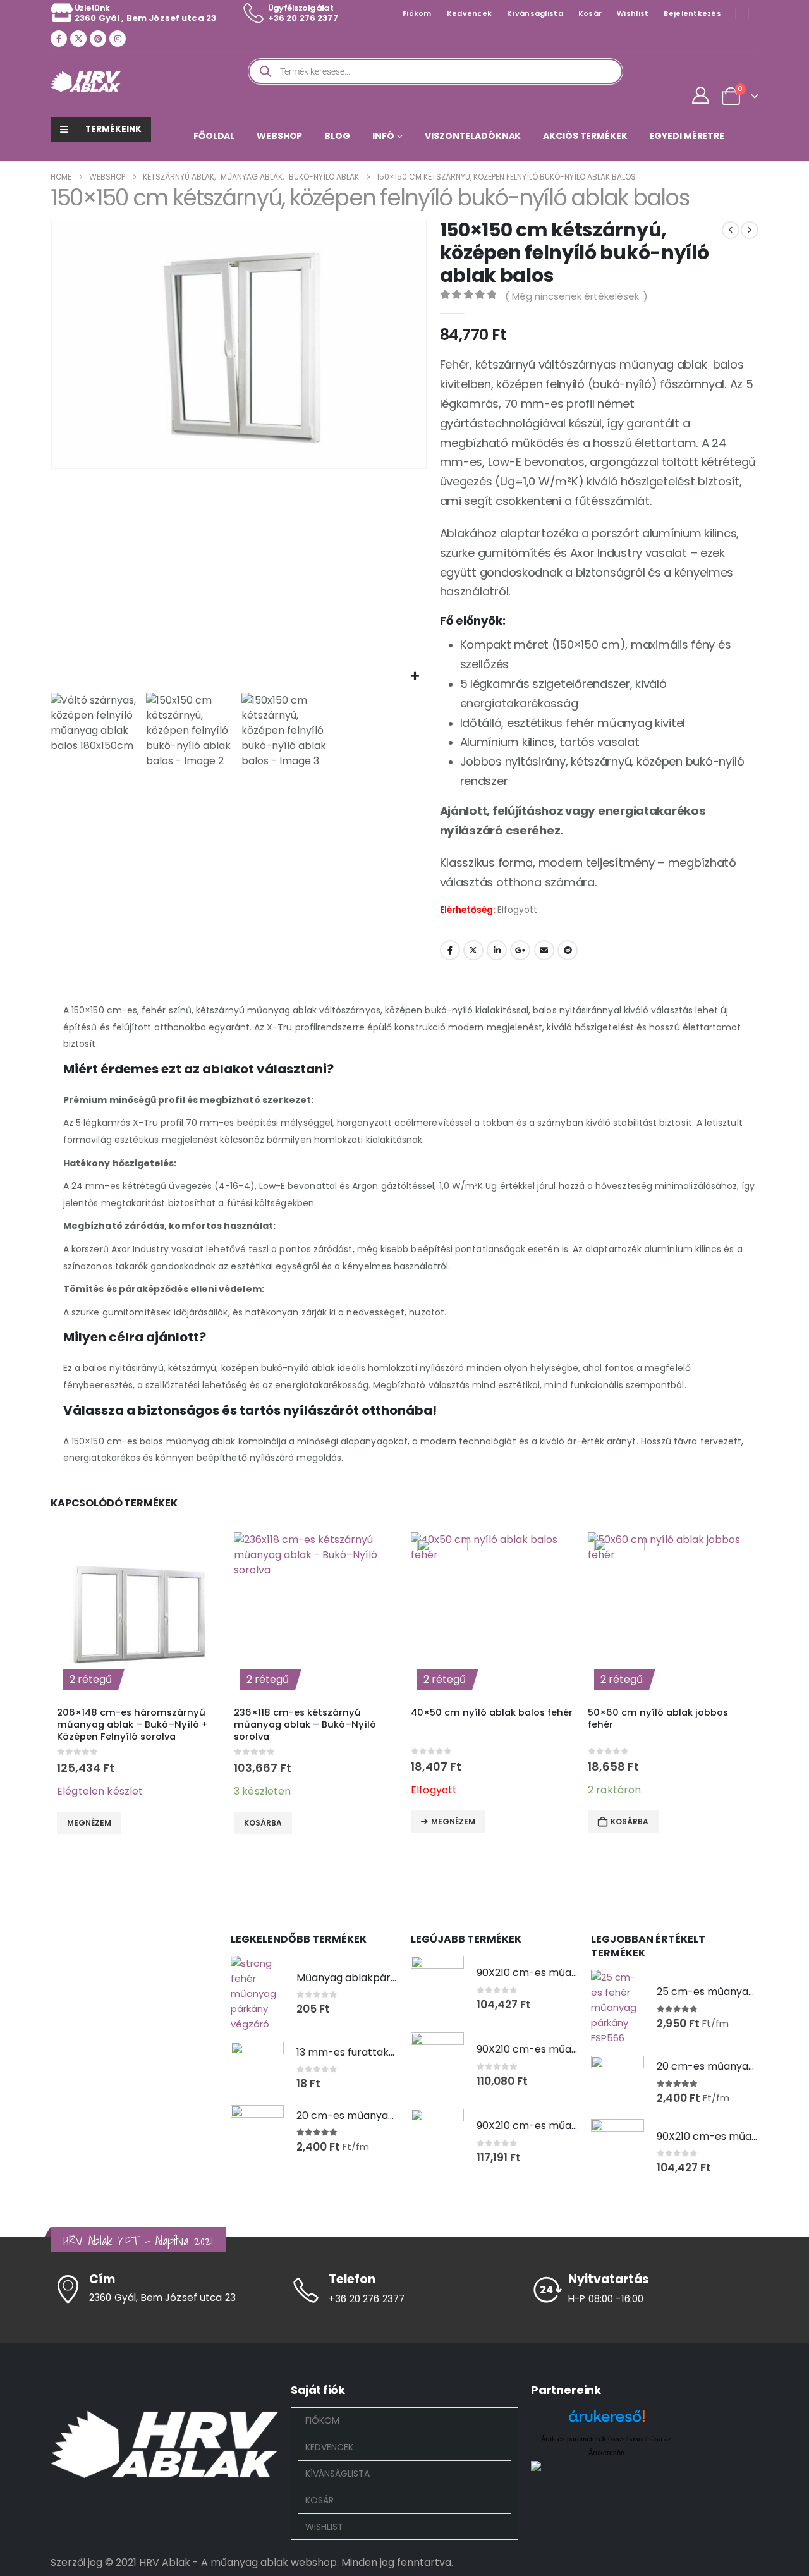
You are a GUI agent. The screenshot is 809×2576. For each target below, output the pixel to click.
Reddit (568, 950)
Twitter (473, 950)
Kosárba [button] (263, 1823)
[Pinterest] (98, 39)
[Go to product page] (257, 1994)
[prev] (731, 230)
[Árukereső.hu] (607, 2421)
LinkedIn (497, 950)
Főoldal (214, 136)
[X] (78, 39)
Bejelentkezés (692, 13)
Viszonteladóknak (473, 136)
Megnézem (89, 1823)
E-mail (544, 950)
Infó (383, 136)
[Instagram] (118, 39)
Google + (520, 950)
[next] (750, 230)
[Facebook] (59, 39)
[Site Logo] (86, 81)
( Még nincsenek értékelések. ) (576, 296)
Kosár (590, 13)
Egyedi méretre (687, 136)
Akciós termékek (585, 136)
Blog (337, 136)
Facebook (450, 950)
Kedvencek (469, 13)
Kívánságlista (535, 13)
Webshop (279, 136)
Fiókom (417, 13)
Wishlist (633, 13)
